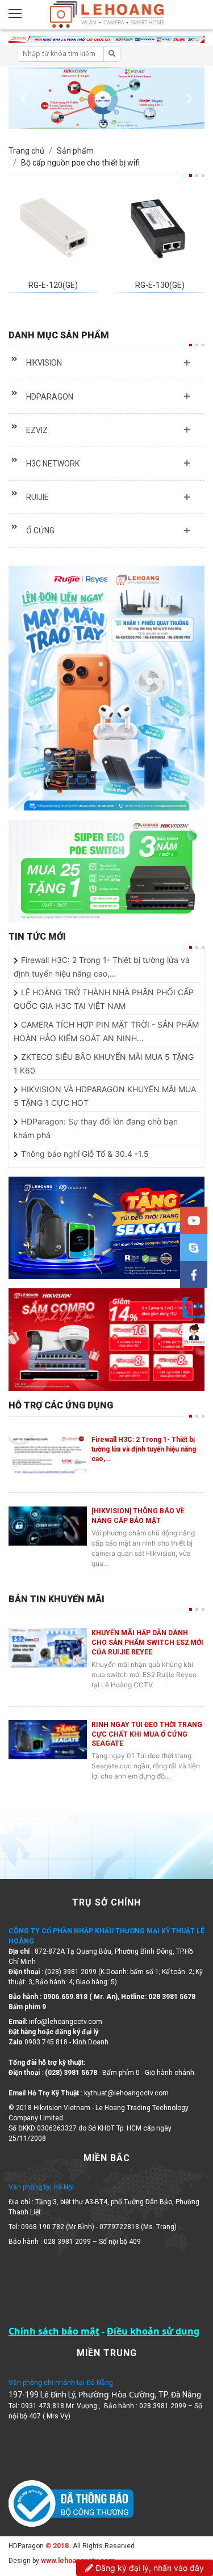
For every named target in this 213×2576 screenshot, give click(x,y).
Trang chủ (26, 151)
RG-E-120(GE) (53, 285)
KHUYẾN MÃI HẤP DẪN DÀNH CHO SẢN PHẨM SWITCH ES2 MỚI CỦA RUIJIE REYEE (147, 1643)
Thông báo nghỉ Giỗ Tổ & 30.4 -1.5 (85, 1154)
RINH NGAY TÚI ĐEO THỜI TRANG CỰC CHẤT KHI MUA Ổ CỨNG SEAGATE (147, 1734)
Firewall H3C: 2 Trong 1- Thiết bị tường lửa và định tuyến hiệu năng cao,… (144, 1449)
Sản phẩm (75, 151)
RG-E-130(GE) (160, 285)
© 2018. (57, 2546)
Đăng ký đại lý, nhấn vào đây (149, 2568)
